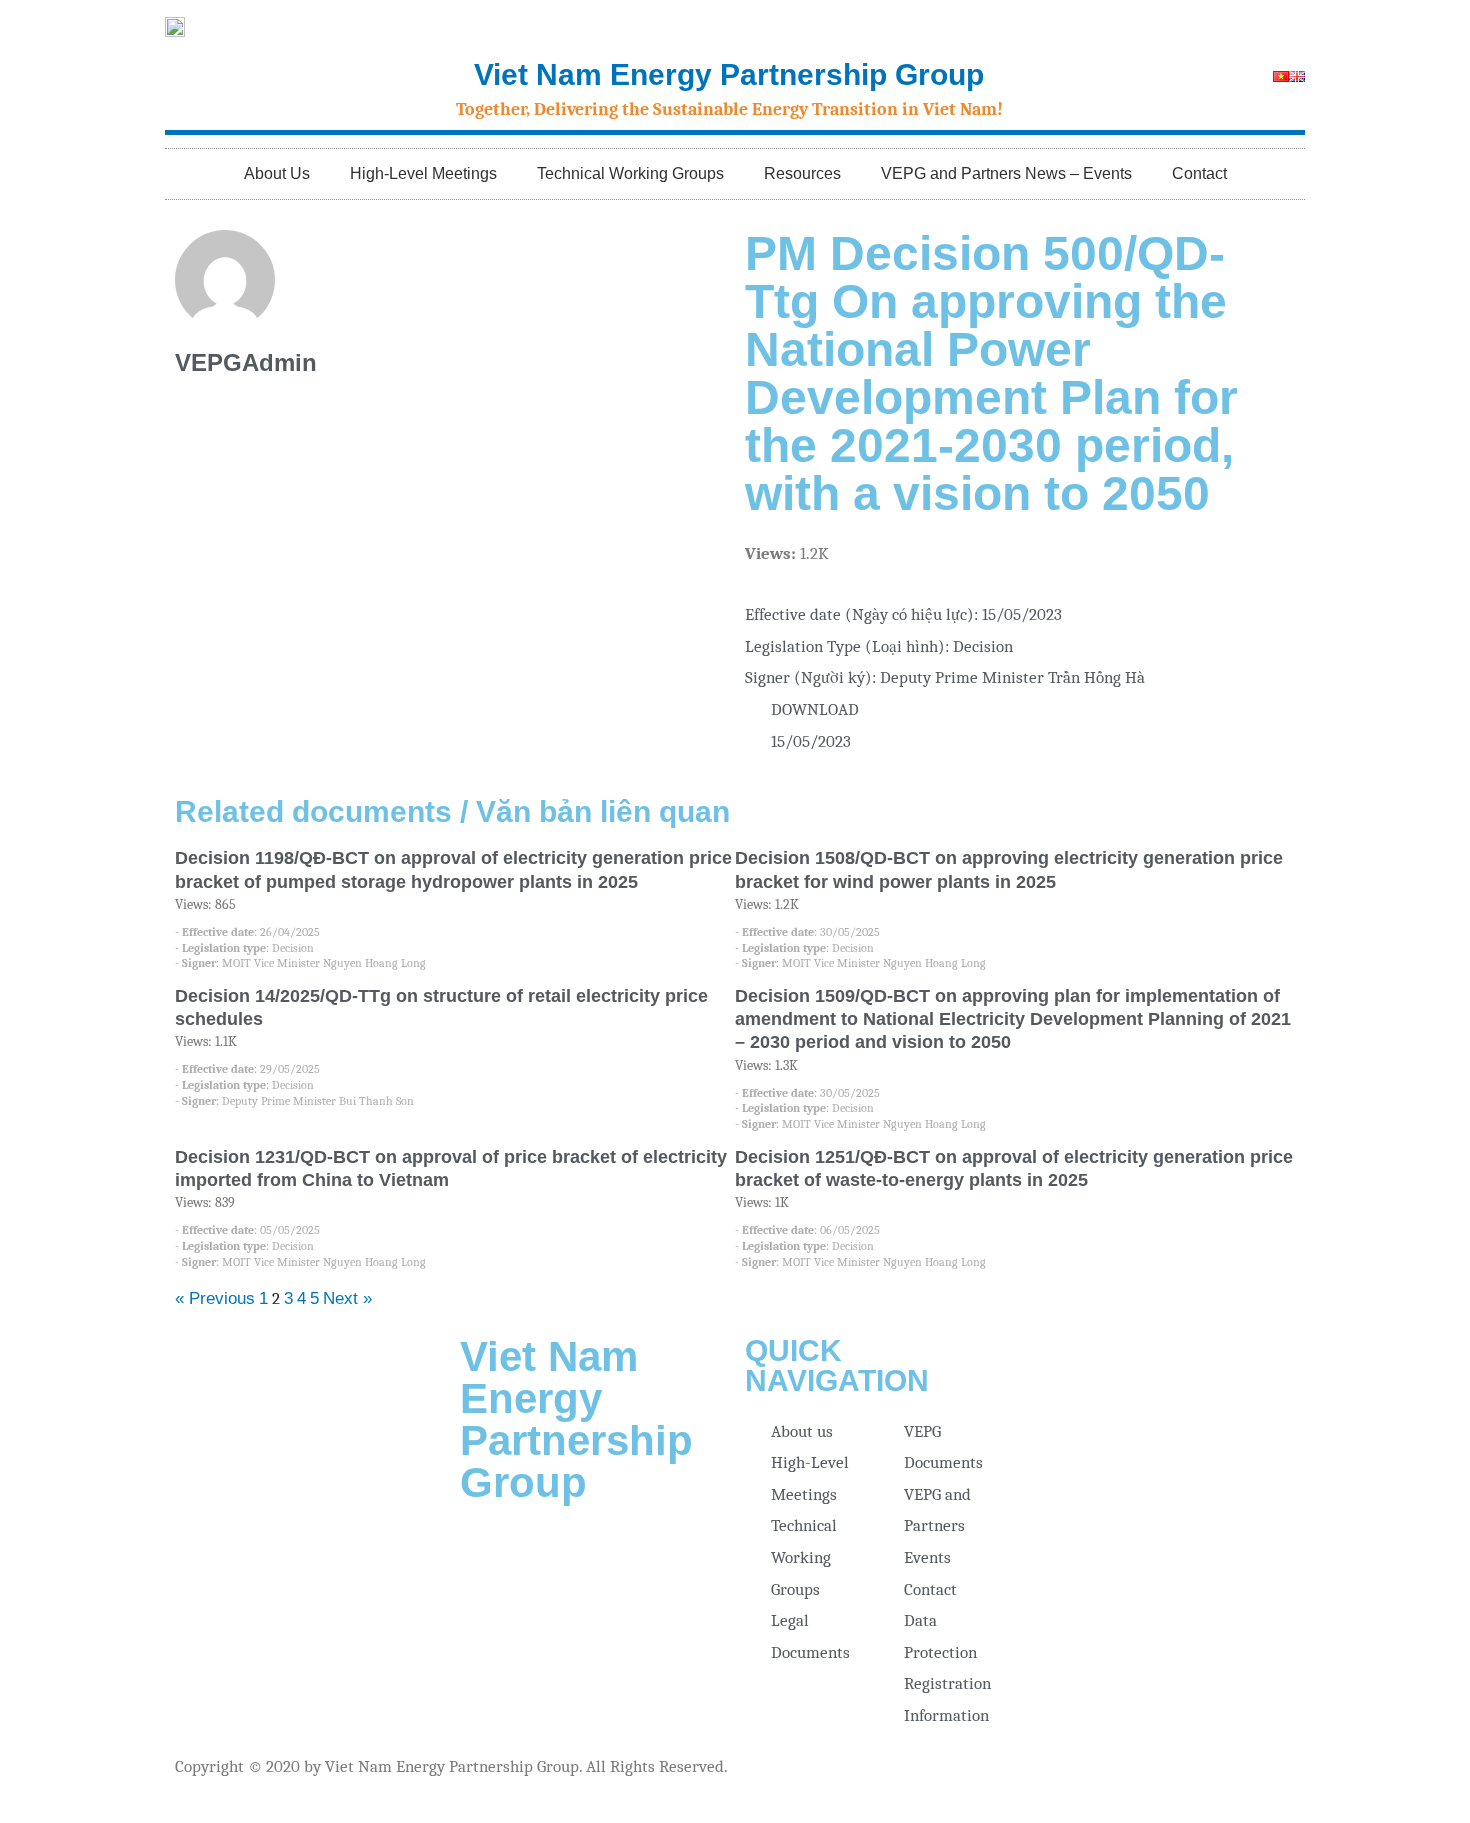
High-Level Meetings (423, 173)
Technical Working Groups (630, 173)
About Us (277, 173)
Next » (347, 1298)
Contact (1199, 173)
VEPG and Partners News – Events (1006, 173)
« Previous (215, 1298)
